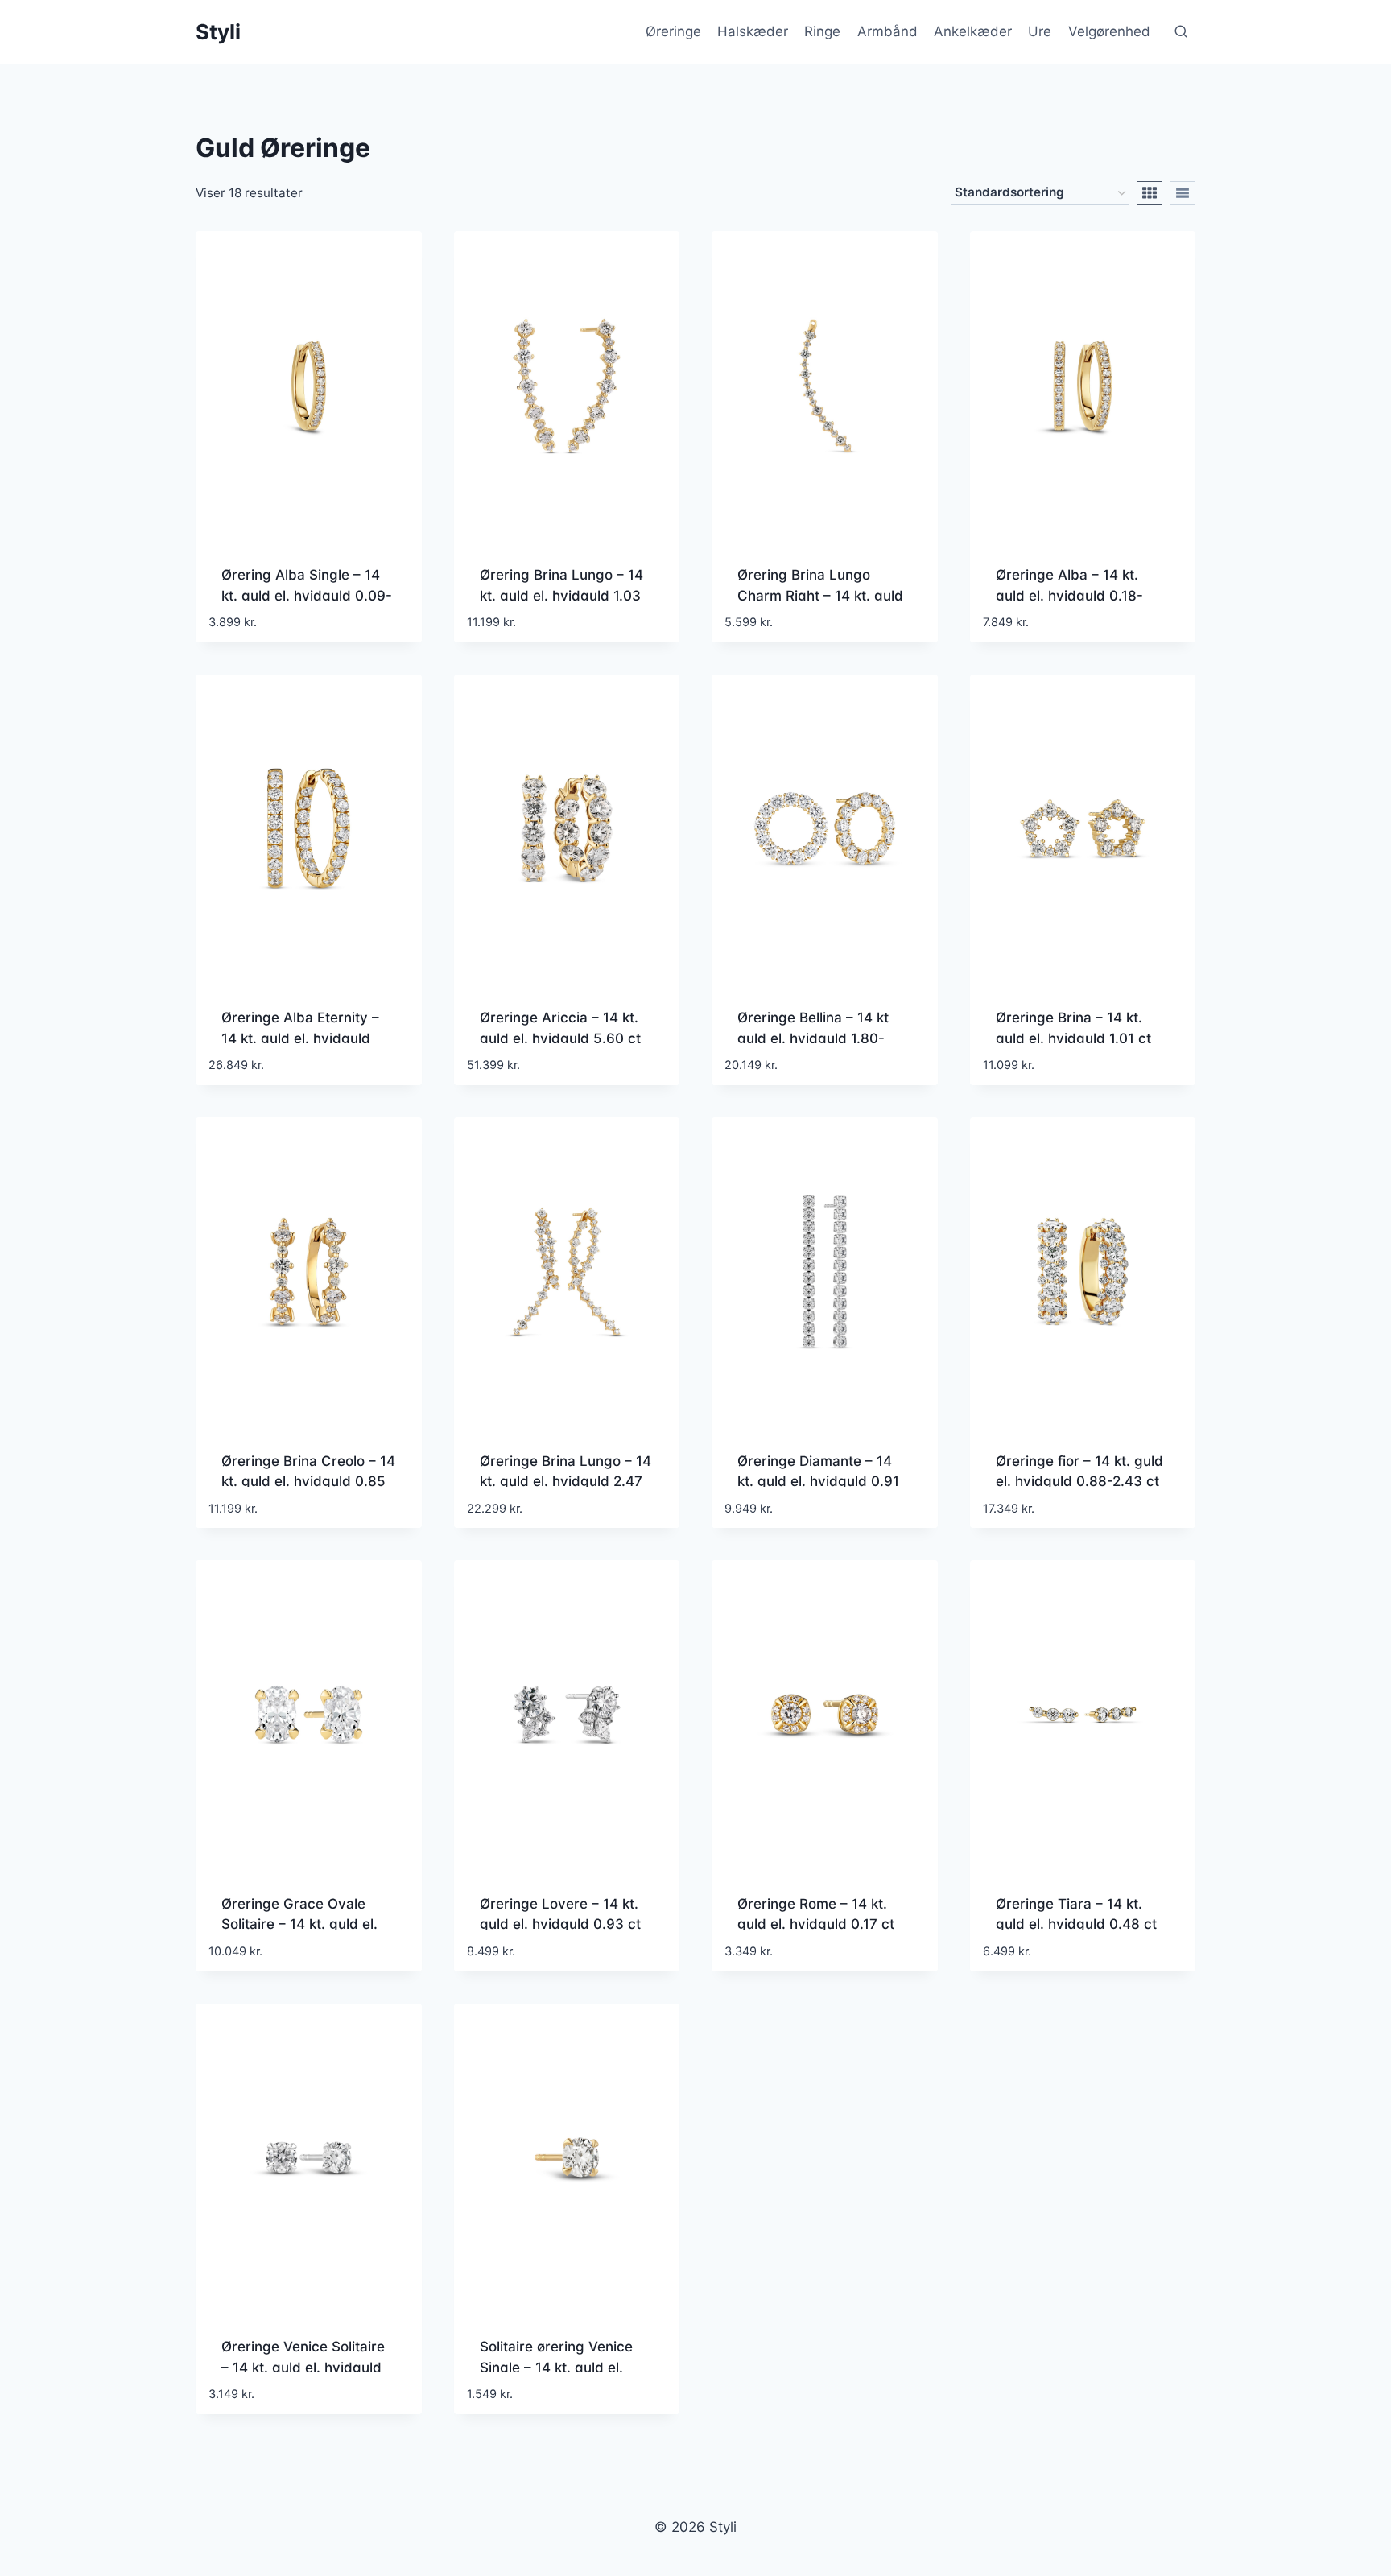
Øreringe (673, 31)
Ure (1040, 31)
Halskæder (753, 31)
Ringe (822, 31)
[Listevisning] (1183, 193)
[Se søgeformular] (1181, 32)
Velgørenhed (1109, 31)
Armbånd (887, 31)
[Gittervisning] (1150, 193)
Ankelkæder (973, 31)
